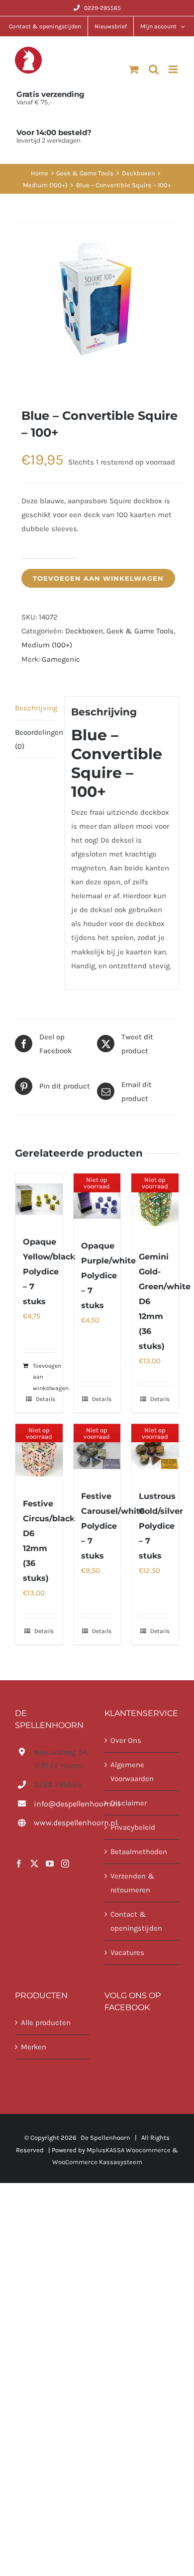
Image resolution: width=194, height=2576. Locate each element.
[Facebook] (19, 1864)
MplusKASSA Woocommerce (129, 2150)
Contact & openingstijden (136, 1921)
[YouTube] (50, 1864)
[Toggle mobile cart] (134, 69)
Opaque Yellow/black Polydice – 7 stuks (49, 1272)
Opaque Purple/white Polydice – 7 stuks (108, 1276)
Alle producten (46, 2023)
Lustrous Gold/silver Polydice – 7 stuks (161, 1526)
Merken (34, 2047)
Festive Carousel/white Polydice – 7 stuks (113, 1526)
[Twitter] (34, 1864)
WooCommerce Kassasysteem (97, 2162)
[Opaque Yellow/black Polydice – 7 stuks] (39, 1199)
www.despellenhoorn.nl (62, 1823)
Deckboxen (84, 631)
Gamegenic (61, 659)
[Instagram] (65, 1864)
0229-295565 (102, 8)
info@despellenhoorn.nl (62, 1804)
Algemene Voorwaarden (132, 1772)
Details (46, 1399)
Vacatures (127, 1952)
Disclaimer (129, 1803)
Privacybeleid (133, 1827)
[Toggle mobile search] (154, 69)
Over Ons (126, 1740)
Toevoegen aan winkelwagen (98, 578)
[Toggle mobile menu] (174, 69)
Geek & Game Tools (140, 631)
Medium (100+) (47, 645)
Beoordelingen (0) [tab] (36, 739)
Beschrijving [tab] (36, 708)
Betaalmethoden (139, 1852)
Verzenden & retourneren (133, 1883)
